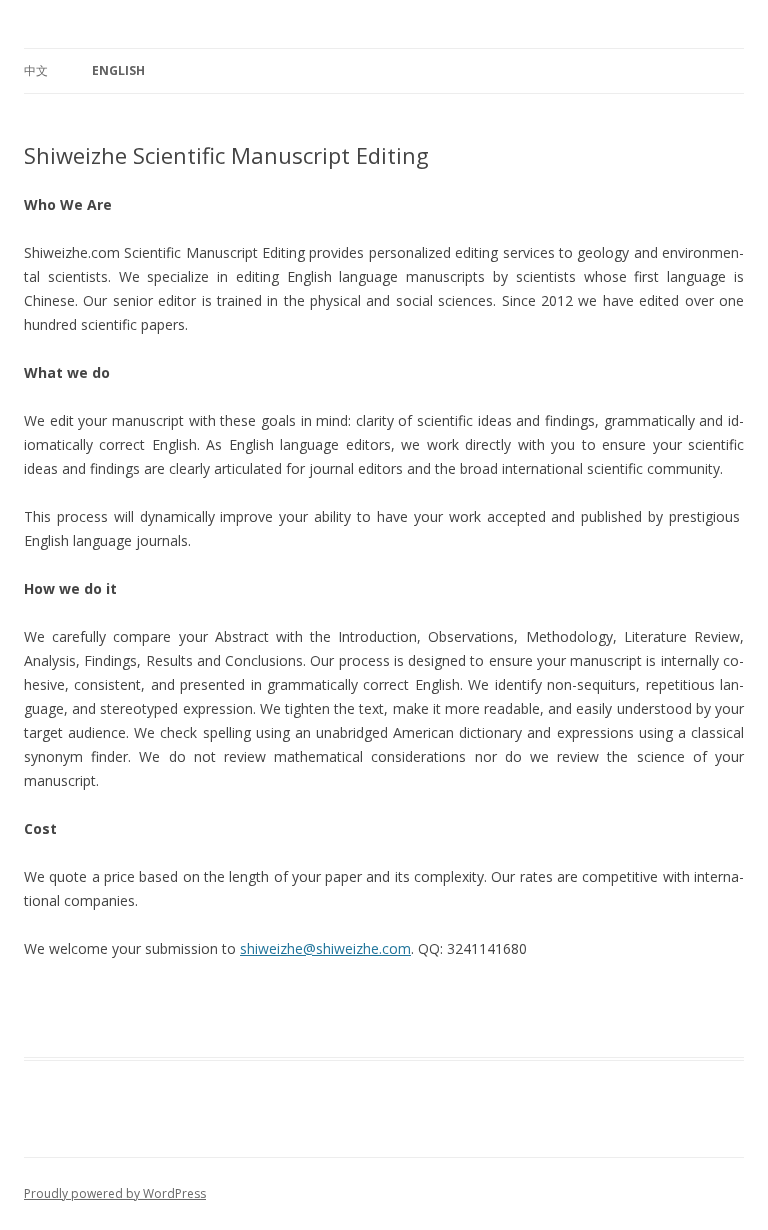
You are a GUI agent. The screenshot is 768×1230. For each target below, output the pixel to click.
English (118, 70)
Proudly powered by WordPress (115, 1193)
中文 (36, 70)
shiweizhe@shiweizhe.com (325, 948)
